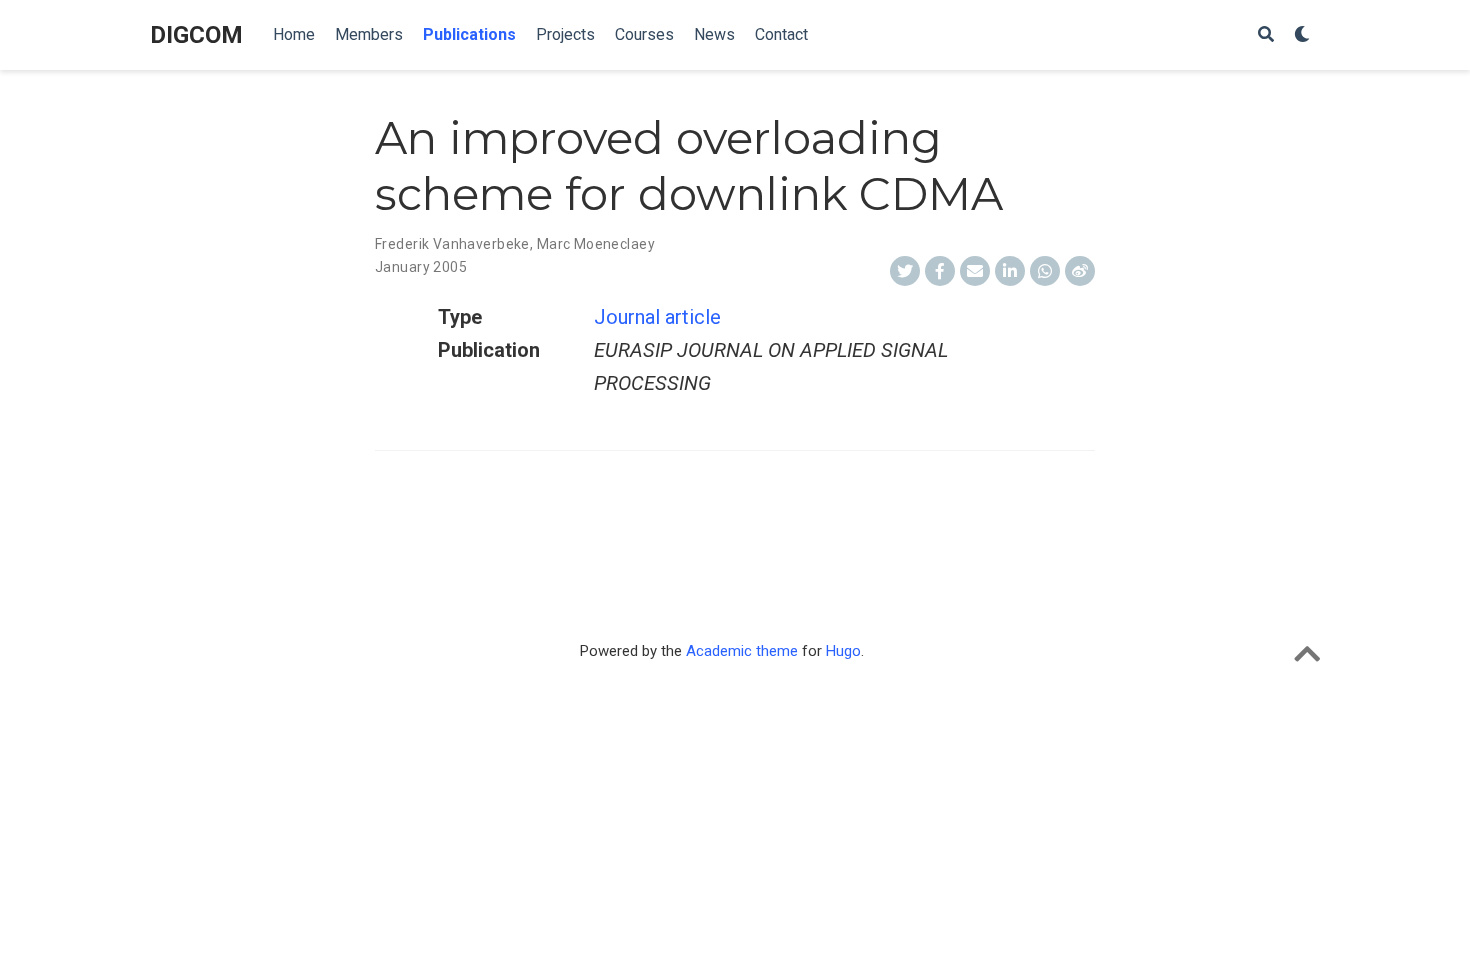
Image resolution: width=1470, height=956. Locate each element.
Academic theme (742, 651)
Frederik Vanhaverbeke (452, 244)
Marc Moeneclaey (596, 244)
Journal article (657, 317)
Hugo (843, 651)
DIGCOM (196, 35)
